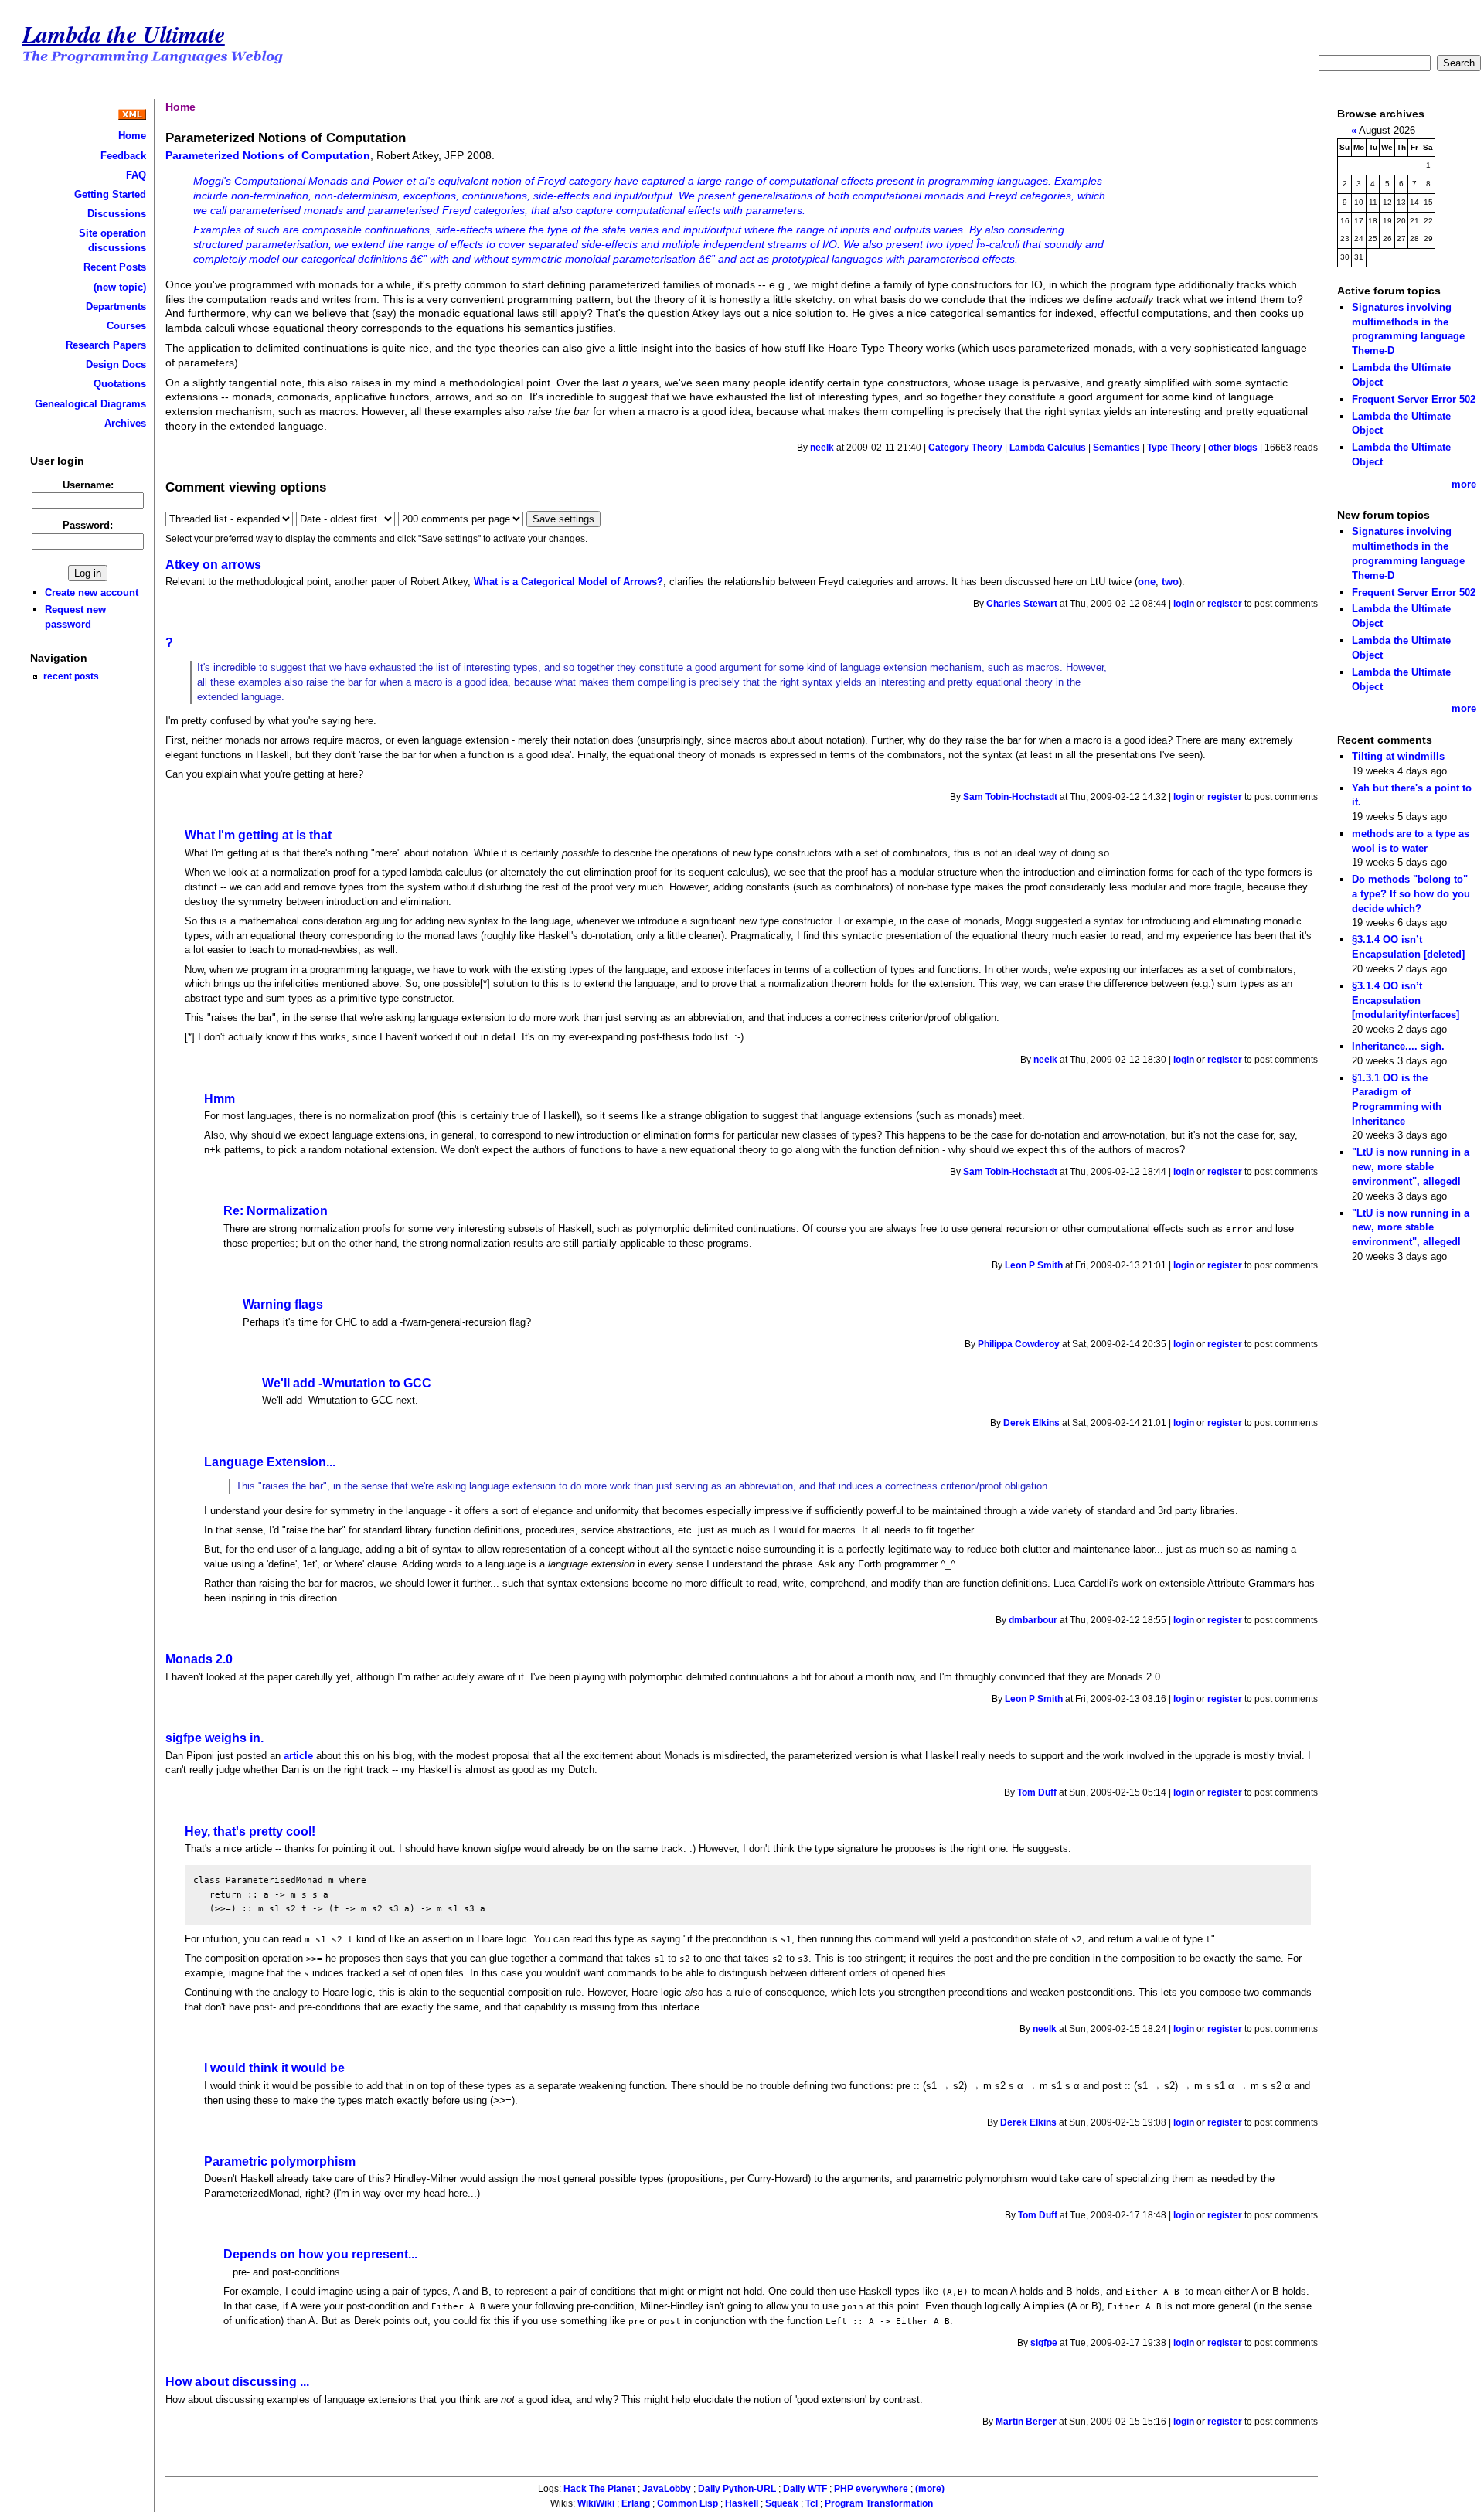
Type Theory (1174, 448)
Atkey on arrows (213, 565)
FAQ (136, 175)
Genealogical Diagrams (90, 404)
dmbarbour (1033, 1620)
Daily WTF (805, 2489)
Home (132, 136)
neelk (822, 448)
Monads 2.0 (199, 1659)
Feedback (123, 156)
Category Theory (965, 448)
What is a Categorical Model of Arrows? (568, 582)
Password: (88, 525)
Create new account (92, 592)
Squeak (782, 2503)
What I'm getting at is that (258, 835)
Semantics (1116, 448)
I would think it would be (274, 2068)
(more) (930, 2489)
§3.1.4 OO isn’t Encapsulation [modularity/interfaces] (1406, 1000)
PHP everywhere (871, 2489)
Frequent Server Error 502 (1414, 399)
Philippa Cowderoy (1019, 1344)
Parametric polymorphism (280, 2161)
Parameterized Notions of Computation (268, 155)
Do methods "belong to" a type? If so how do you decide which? (1411, 893)
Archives (125, 423)
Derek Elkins (1031, 1423)
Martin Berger (1026, 2422)
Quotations (120, 384)
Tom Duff (1037, 1792)
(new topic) (120, 287)
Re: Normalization (276, 1211)
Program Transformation (879, 2503)
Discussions (117, 214)
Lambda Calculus (1048, 448)
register (1225, 604)
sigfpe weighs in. (214, 1738)
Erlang (636, 2503)
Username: (88, 485)
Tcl (812, 2503)
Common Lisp (688, 2503)
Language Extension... (270, 1462)
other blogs (1233, 448)
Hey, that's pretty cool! (250, 1831)
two (1170, 582)
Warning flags (283, 1304)
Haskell (742, 2503)
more (1464, 484)
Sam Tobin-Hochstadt (1010, 797)
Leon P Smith (1034, 1265)
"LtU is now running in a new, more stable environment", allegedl (1411, 1166)
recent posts (71, 676)
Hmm (220, 1099)
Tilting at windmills (1398, 756)
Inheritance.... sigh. (1398, 1046)
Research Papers (106, 345)
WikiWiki (596, 2503)
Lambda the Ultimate (124, 34)
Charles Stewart (1022, 604)
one (1147, 582)
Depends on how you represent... (320, 2254)
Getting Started (110, 194)
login (1184, 604)
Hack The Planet (599, 2489)
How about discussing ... (237, 2382)
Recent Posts (115, 267)
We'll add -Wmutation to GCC (347, 1383)
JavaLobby (667, 2489)
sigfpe (1044, 2343)
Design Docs (116, 364)
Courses (126, 326)
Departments (116, 306)
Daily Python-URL (737, 2489)
